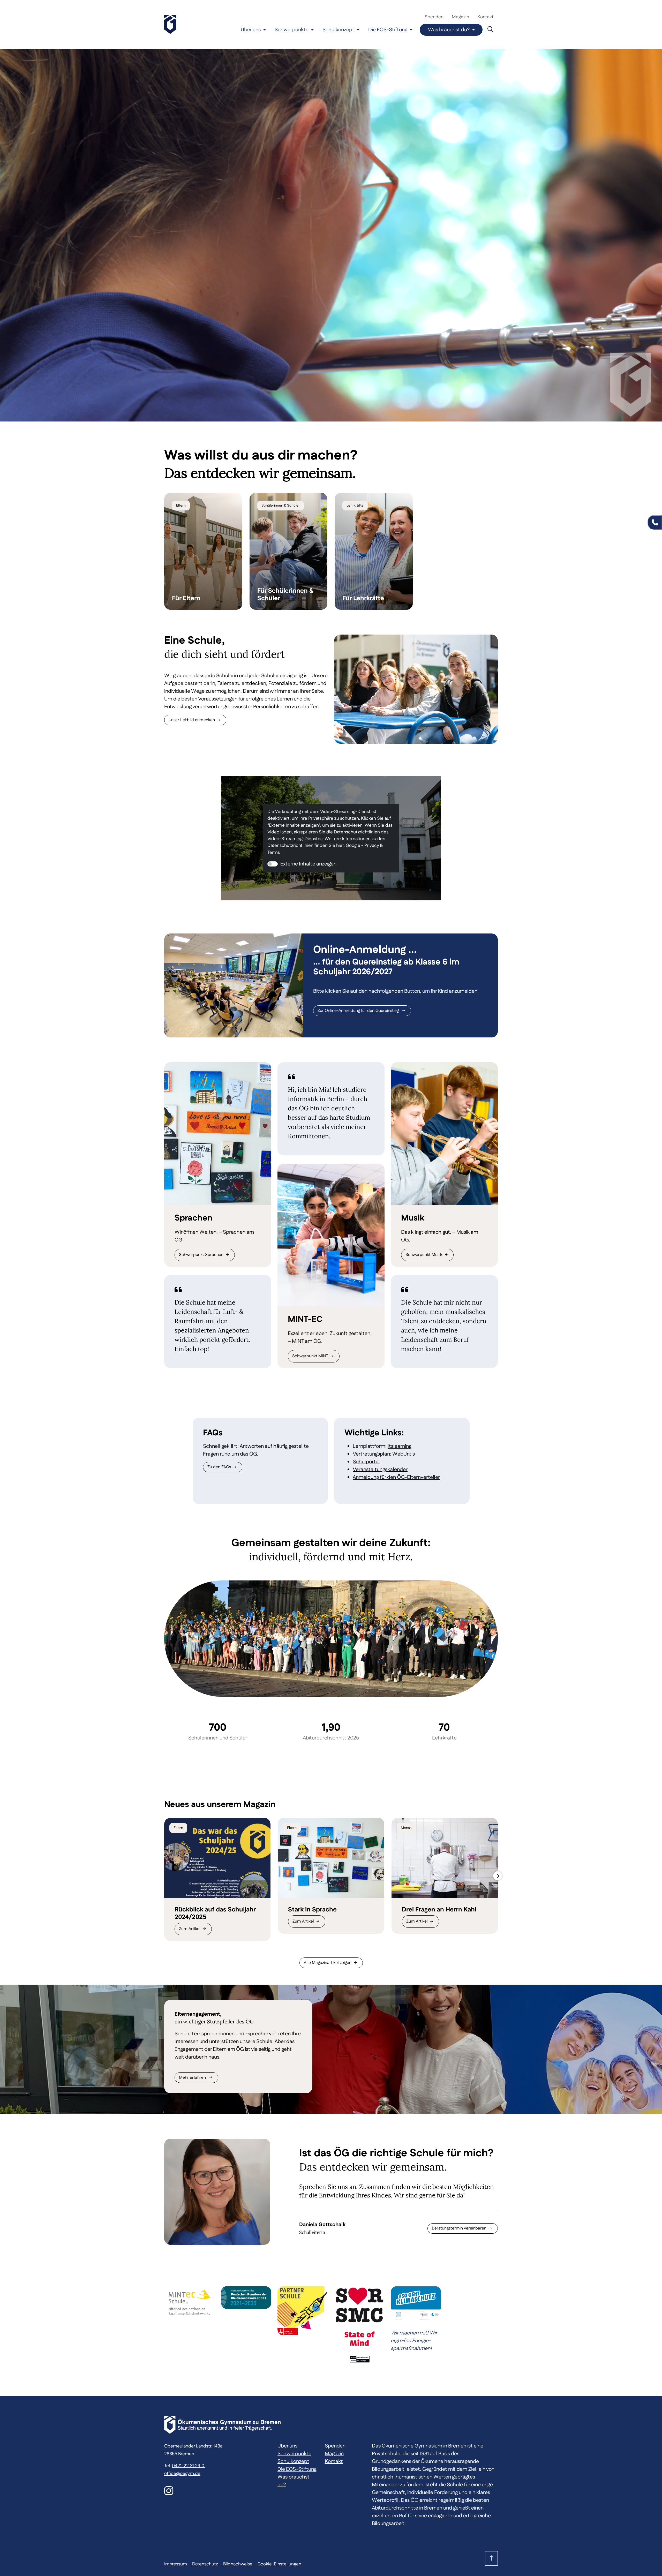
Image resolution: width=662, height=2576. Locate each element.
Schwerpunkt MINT (310, 1356)
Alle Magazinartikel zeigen (328, 1963)
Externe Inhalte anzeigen (308, 864)
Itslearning (400, 1446)
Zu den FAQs (219, 1467)
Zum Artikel (190, 1929)
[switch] (273, 864)
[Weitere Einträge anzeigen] (498, 1876)
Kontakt (486, 17)
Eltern (181, 506)
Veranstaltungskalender (380, 1470)
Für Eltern (186, 598)
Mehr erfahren (193, 2078)
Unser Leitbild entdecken (192, 720)
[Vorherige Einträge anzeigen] (164, 1876)
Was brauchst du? (449, 30)
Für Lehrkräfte (363, 598)
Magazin (460, 17)
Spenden (434, 17)
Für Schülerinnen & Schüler (285, 595)
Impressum (176, 2564)
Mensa (406, 1828)
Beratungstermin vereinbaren (459, 2228)
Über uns (251, 30)
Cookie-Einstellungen (279, 2564)
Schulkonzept (338, 30)
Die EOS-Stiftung (388, 30)
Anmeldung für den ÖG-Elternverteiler (396, 1477)
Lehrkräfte (355, 506)
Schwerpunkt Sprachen (201, 1255)
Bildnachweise (238, 2564)
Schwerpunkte (292, 30)
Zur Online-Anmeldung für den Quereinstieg (359, 1011)
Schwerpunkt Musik (424, 1255)
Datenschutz (205, 2564)
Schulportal (366, 1462)
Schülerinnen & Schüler (281, 506)
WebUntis (404, 1454)
